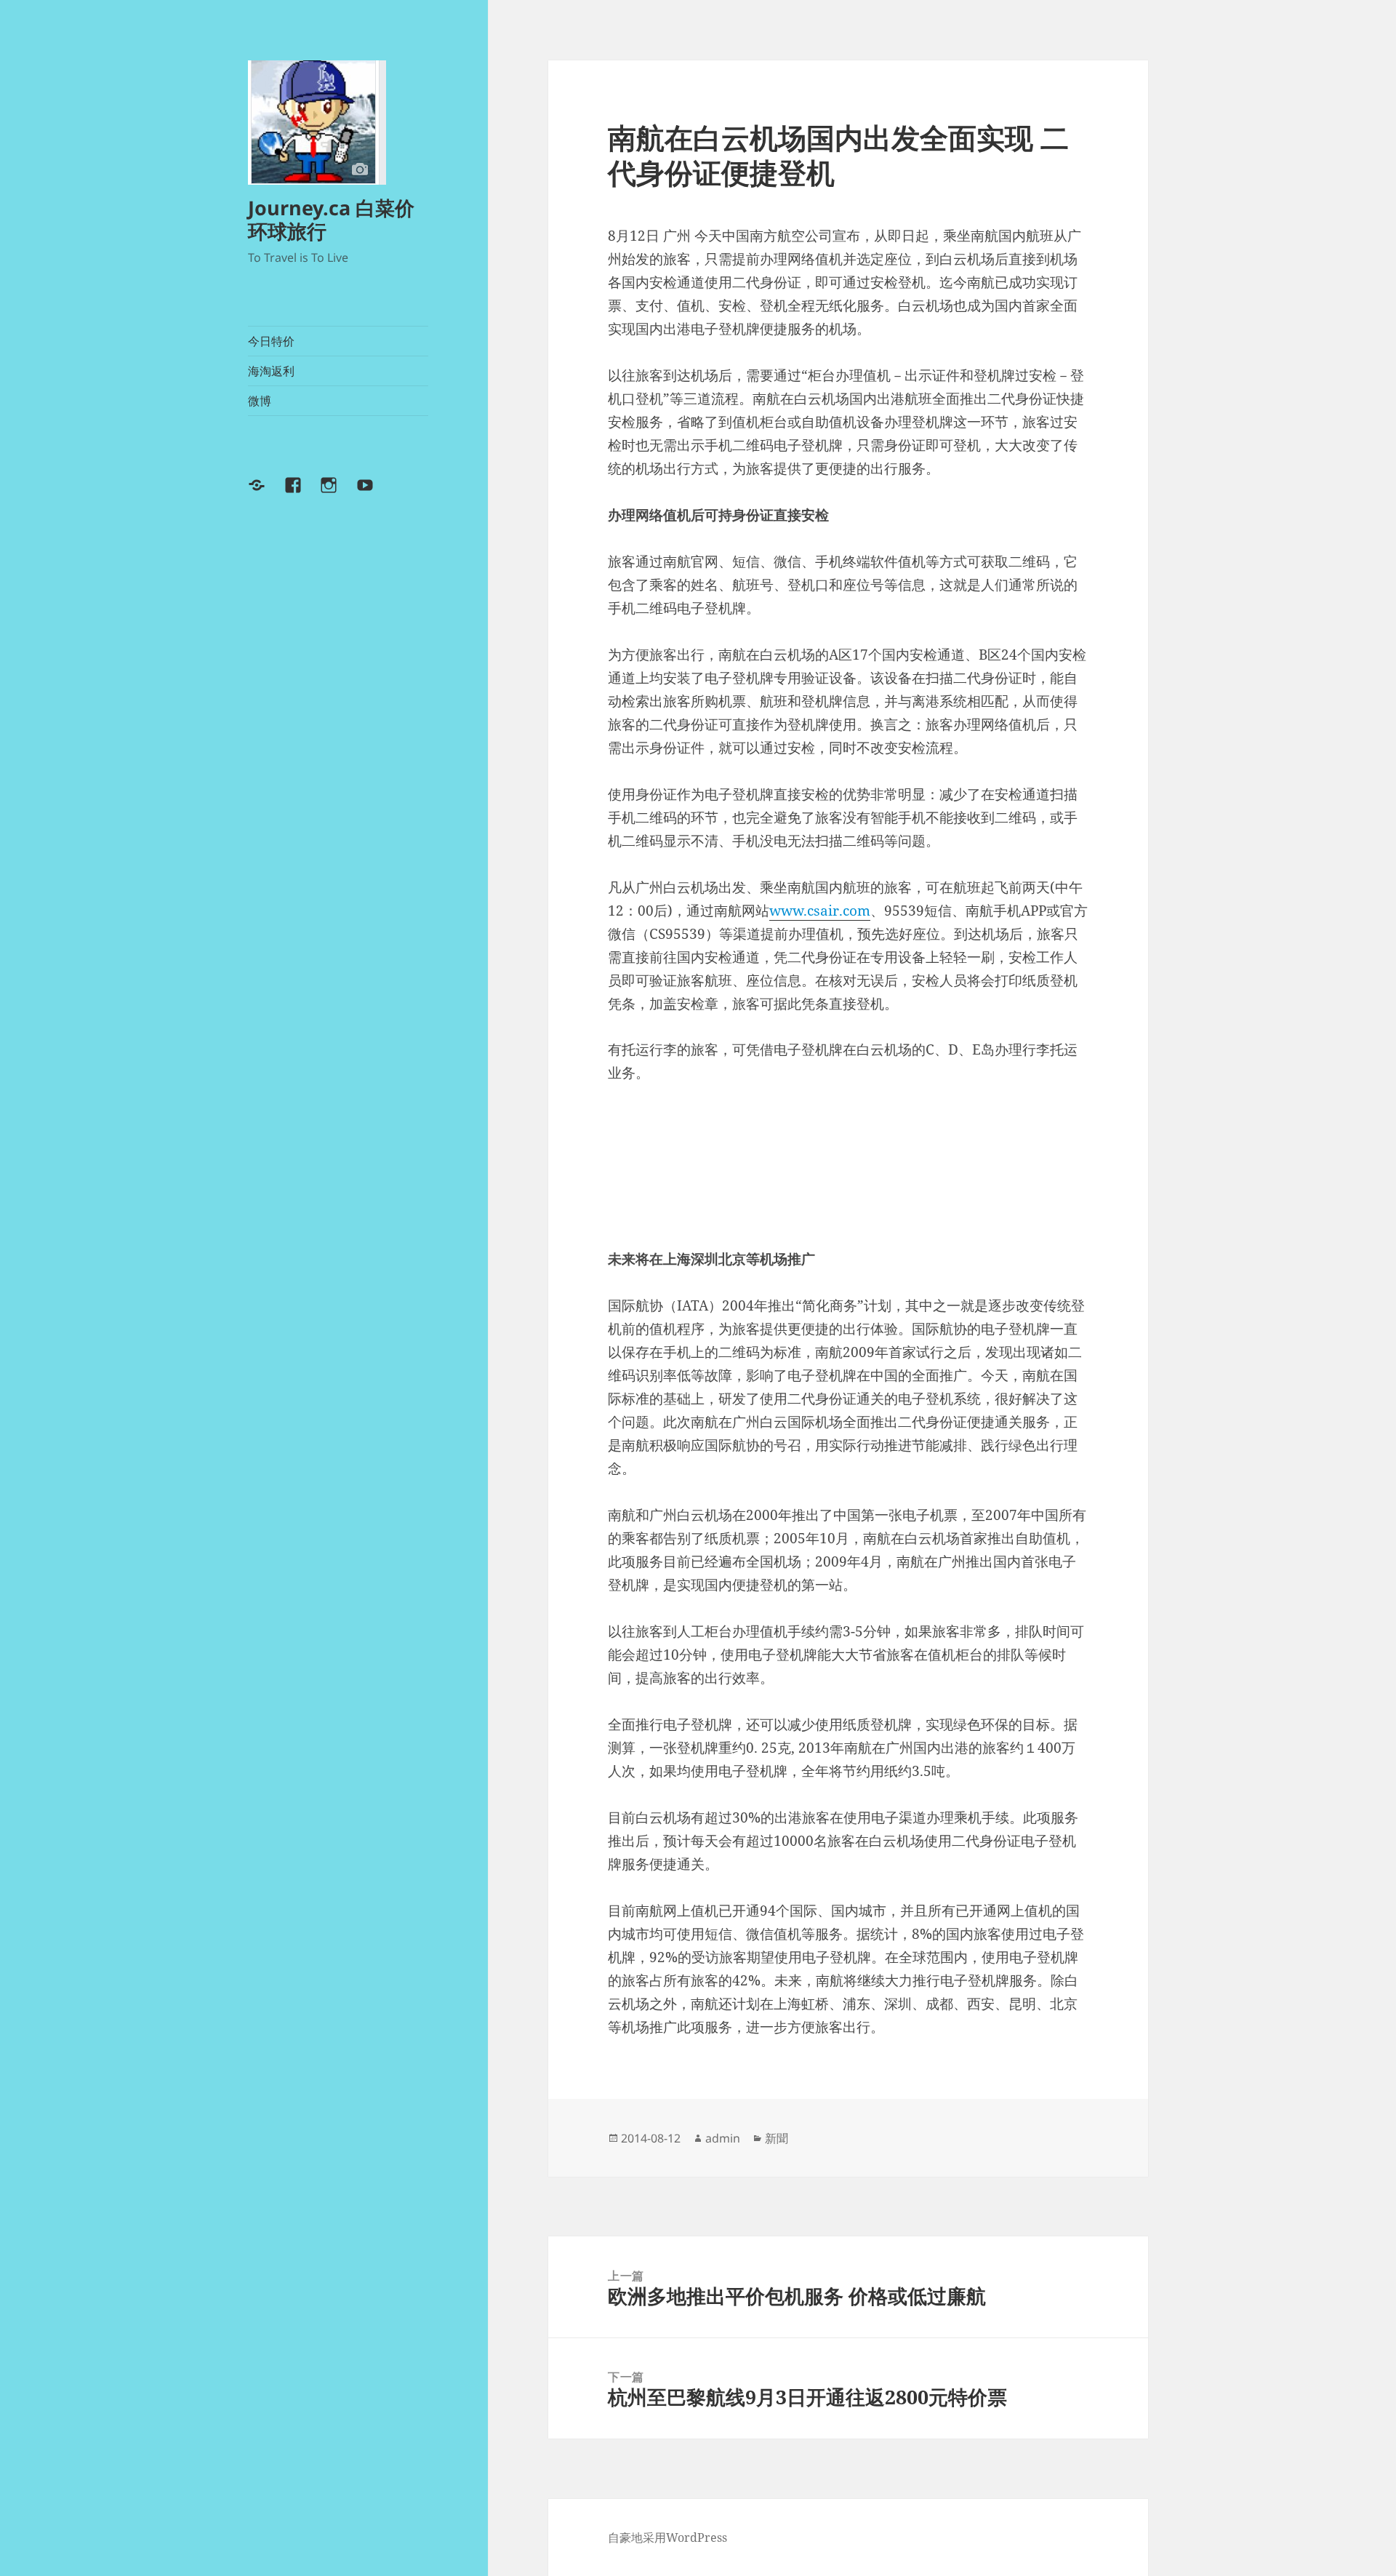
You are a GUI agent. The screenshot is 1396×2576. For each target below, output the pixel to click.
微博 (260, 401)
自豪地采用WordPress (667, 2537)
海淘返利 (271, 371)
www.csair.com (820, 911)
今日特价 (271, 341)
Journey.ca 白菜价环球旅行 (331, 219)
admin (723, 2138)
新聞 (777, 2138)
